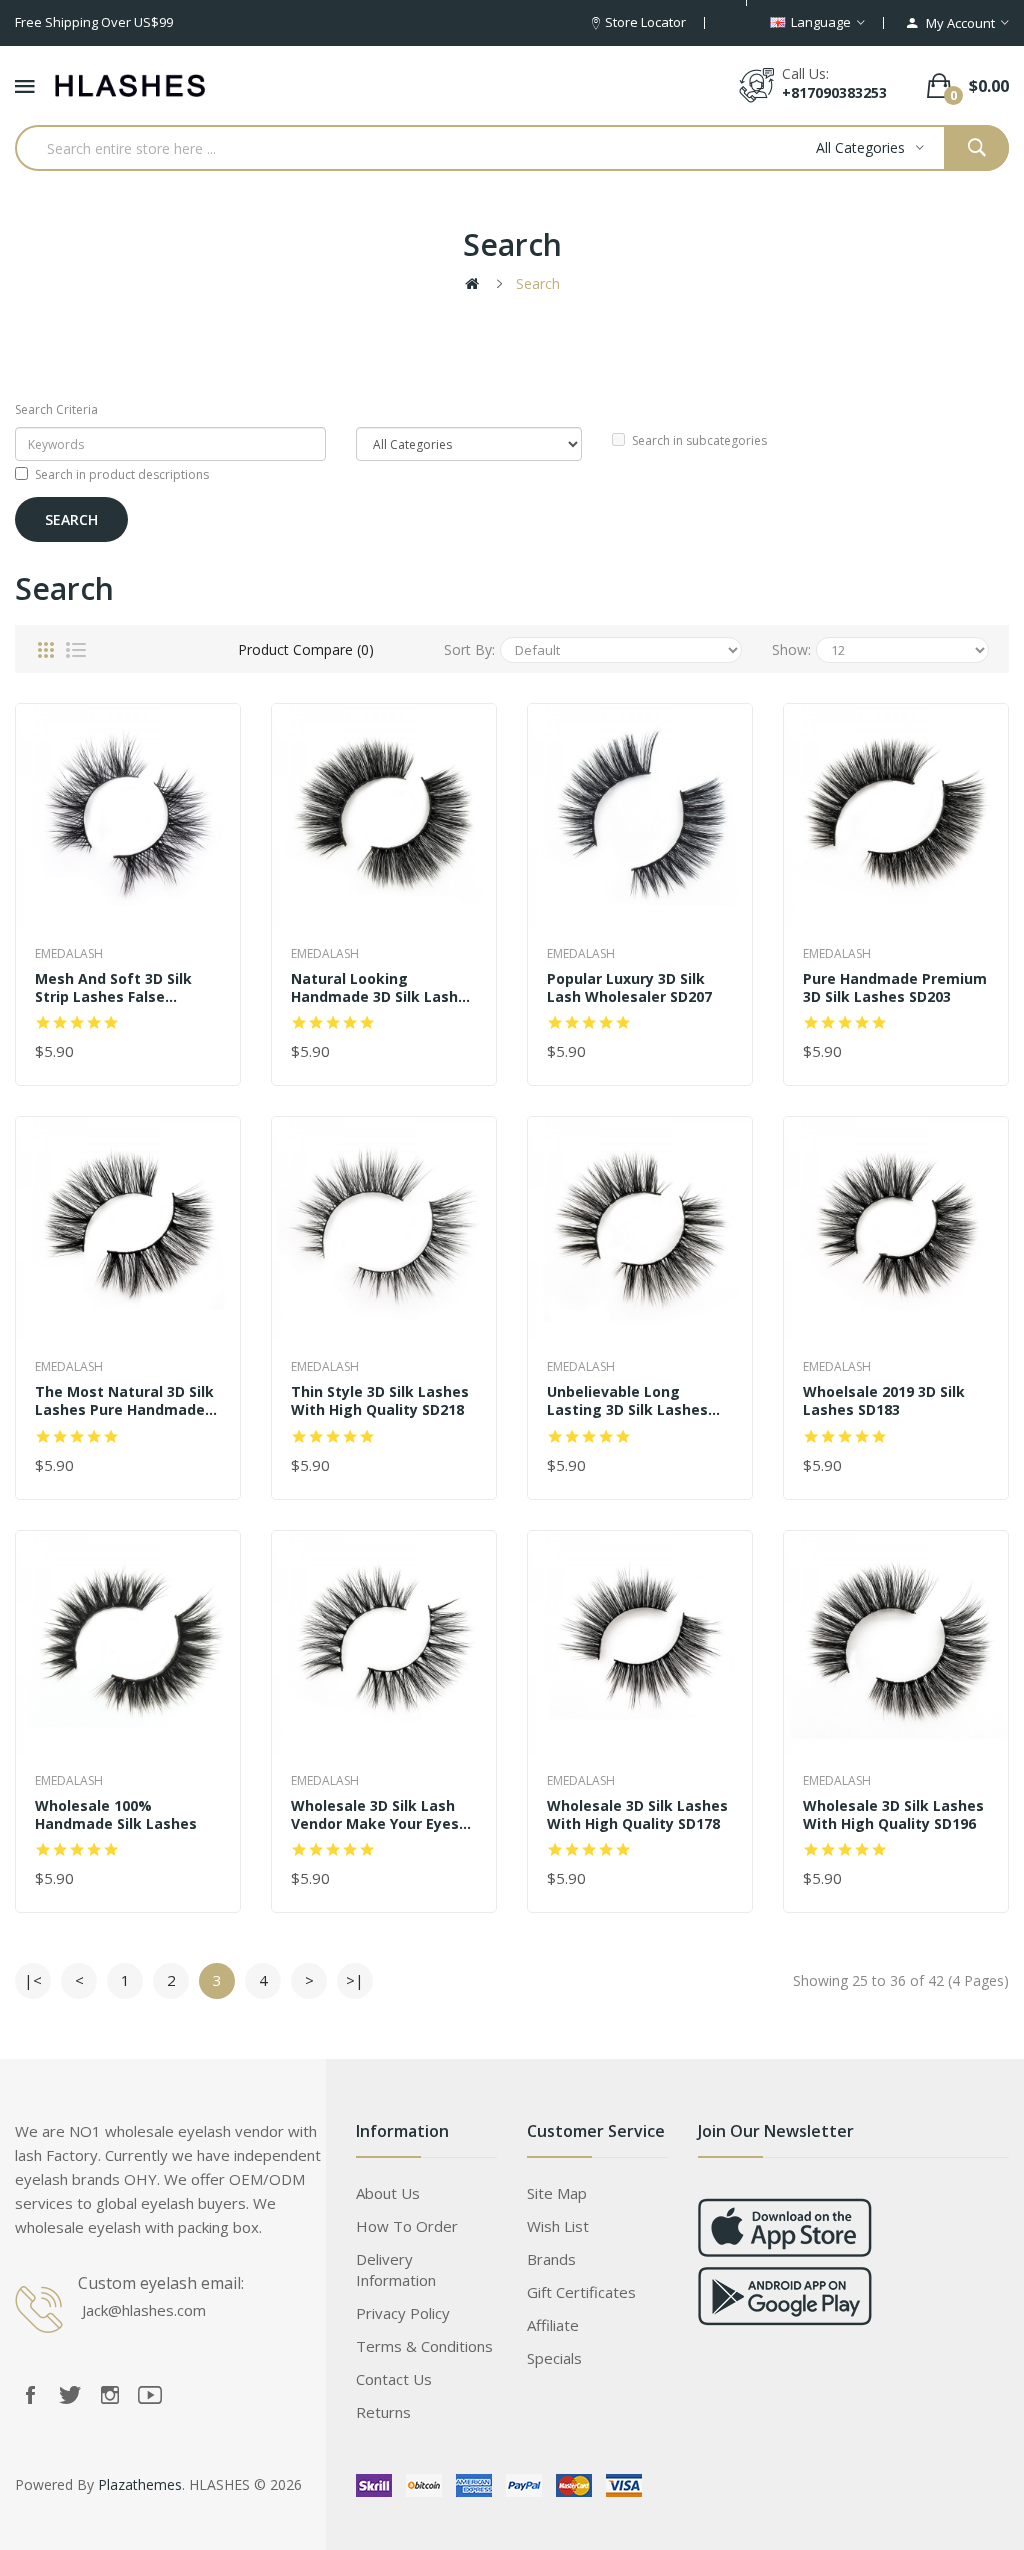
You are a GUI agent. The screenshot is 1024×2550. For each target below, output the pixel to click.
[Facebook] (30, 2395)
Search (538, 283)
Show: (791, 649)
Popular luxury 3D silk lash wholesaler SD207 (629, 988)
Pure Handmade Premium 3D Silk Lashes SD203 (895, 988)
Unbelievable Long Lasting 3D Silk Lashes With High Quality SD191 (633, 1401)
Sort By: (469, 649)
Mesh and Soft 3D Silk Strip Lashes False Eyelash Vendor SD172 (113, 988)
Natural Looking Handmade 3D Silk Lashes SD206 (383, 988)
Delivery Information (396, 2269)
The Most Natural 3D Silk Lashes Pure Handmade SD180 (124, 1401)
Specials (554, 2358)
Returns (383, 2412)
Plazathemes (140, 2484)
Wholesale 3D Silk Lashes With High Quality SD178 (637, 1815)
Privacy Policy (403, 2313)
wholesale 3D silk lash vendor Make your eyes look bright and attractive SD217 (375, 1815)
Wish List (558, 2226)
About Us (388, 2193)
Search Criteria (56, 409)
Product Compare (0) (306, 649)
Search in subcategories (699, 440)
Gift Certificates (581, 2292)
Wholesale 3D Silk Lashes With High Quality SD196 (893, 1815)
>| (355, 1980)
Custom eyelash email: (161, 2283)
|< (33, 1980)
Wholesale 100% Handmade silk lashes (116, 1815)
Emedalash (69, 953)
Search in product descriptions (122, 474)
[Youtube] (150, 2395)
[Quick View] (128, 816)
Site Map (557, 2193)
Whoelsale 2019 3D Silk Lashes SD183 (884, 1401)
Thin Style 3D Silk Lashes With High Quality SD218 (380, 1401)
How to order (407, 2226)
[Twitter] (70, 2395)
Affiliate (553, 2325)
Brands (551, 2259)
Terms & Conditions (424, 2346)
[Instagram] (110, 2395)
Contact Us (394, 2379)
